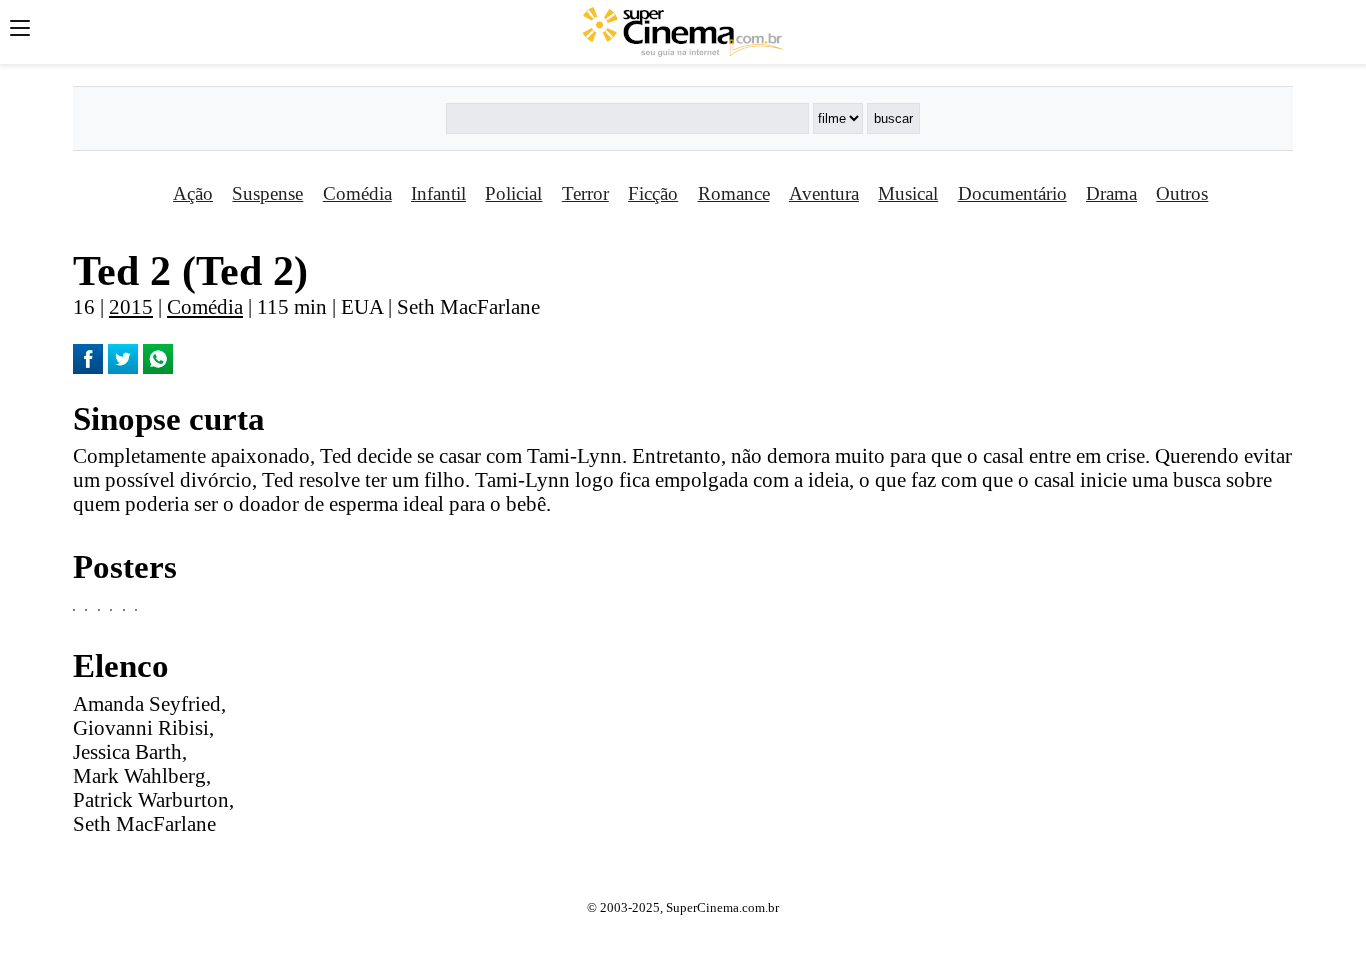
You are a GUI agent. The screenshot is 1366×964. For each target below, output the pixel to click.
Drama (1111, 193)
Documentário (1012, 193)
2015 (131, 306)
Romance (734, 193)
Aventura (824, 193)
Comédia (357, 193)
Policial (513, 193)
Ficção (653, 193)
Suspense (267, 193)
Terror (585, 193)
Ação (193, 193)
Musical (908, 193)
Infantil (438, 193)
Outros (1182, 193)
